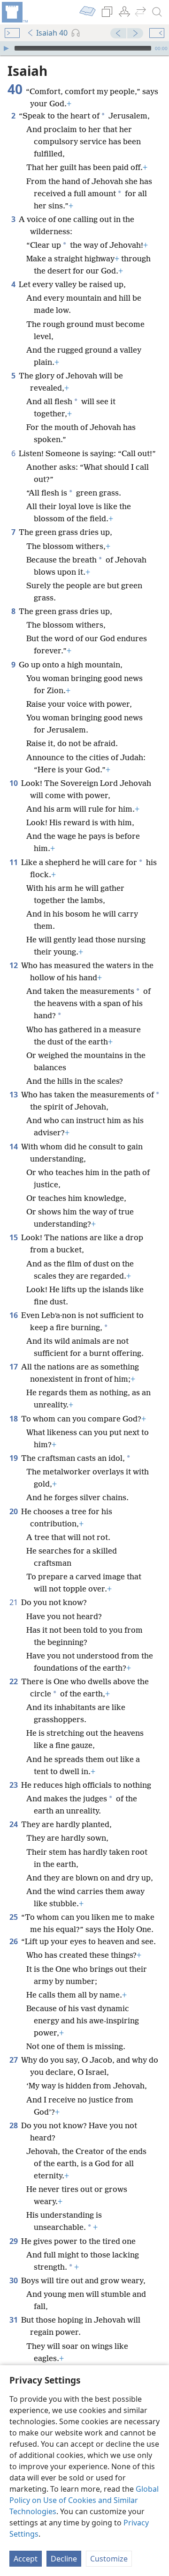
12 (14, 965)
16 (14, 1315)
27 (14, 2060)
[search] (157, 12)
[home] (14, 12)
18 (14, 1419)
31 (14, 2320)
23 (14, 1785)
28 (14, 2125)
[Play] (6, 48)
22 (14, 1681)
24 (14, 1824)
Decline (64, 2559)
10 (14, 783)
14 (14, 1147)
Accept (26, 2559)
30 (14, 2280)
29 (14, 2241)
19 (14, 1458)
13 (14, 1095)
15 (14, 1237)
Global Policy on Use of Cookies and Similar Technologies (84, 2500)
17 (14, 1367)
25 (14, 1917)
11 (14, 862)
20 (14, 1511)
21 (14, 1602)
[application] (84, 48)
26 (14, 1941)
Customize (109, 2559)
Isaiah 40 (52, 33)
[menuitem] (14, 12)
